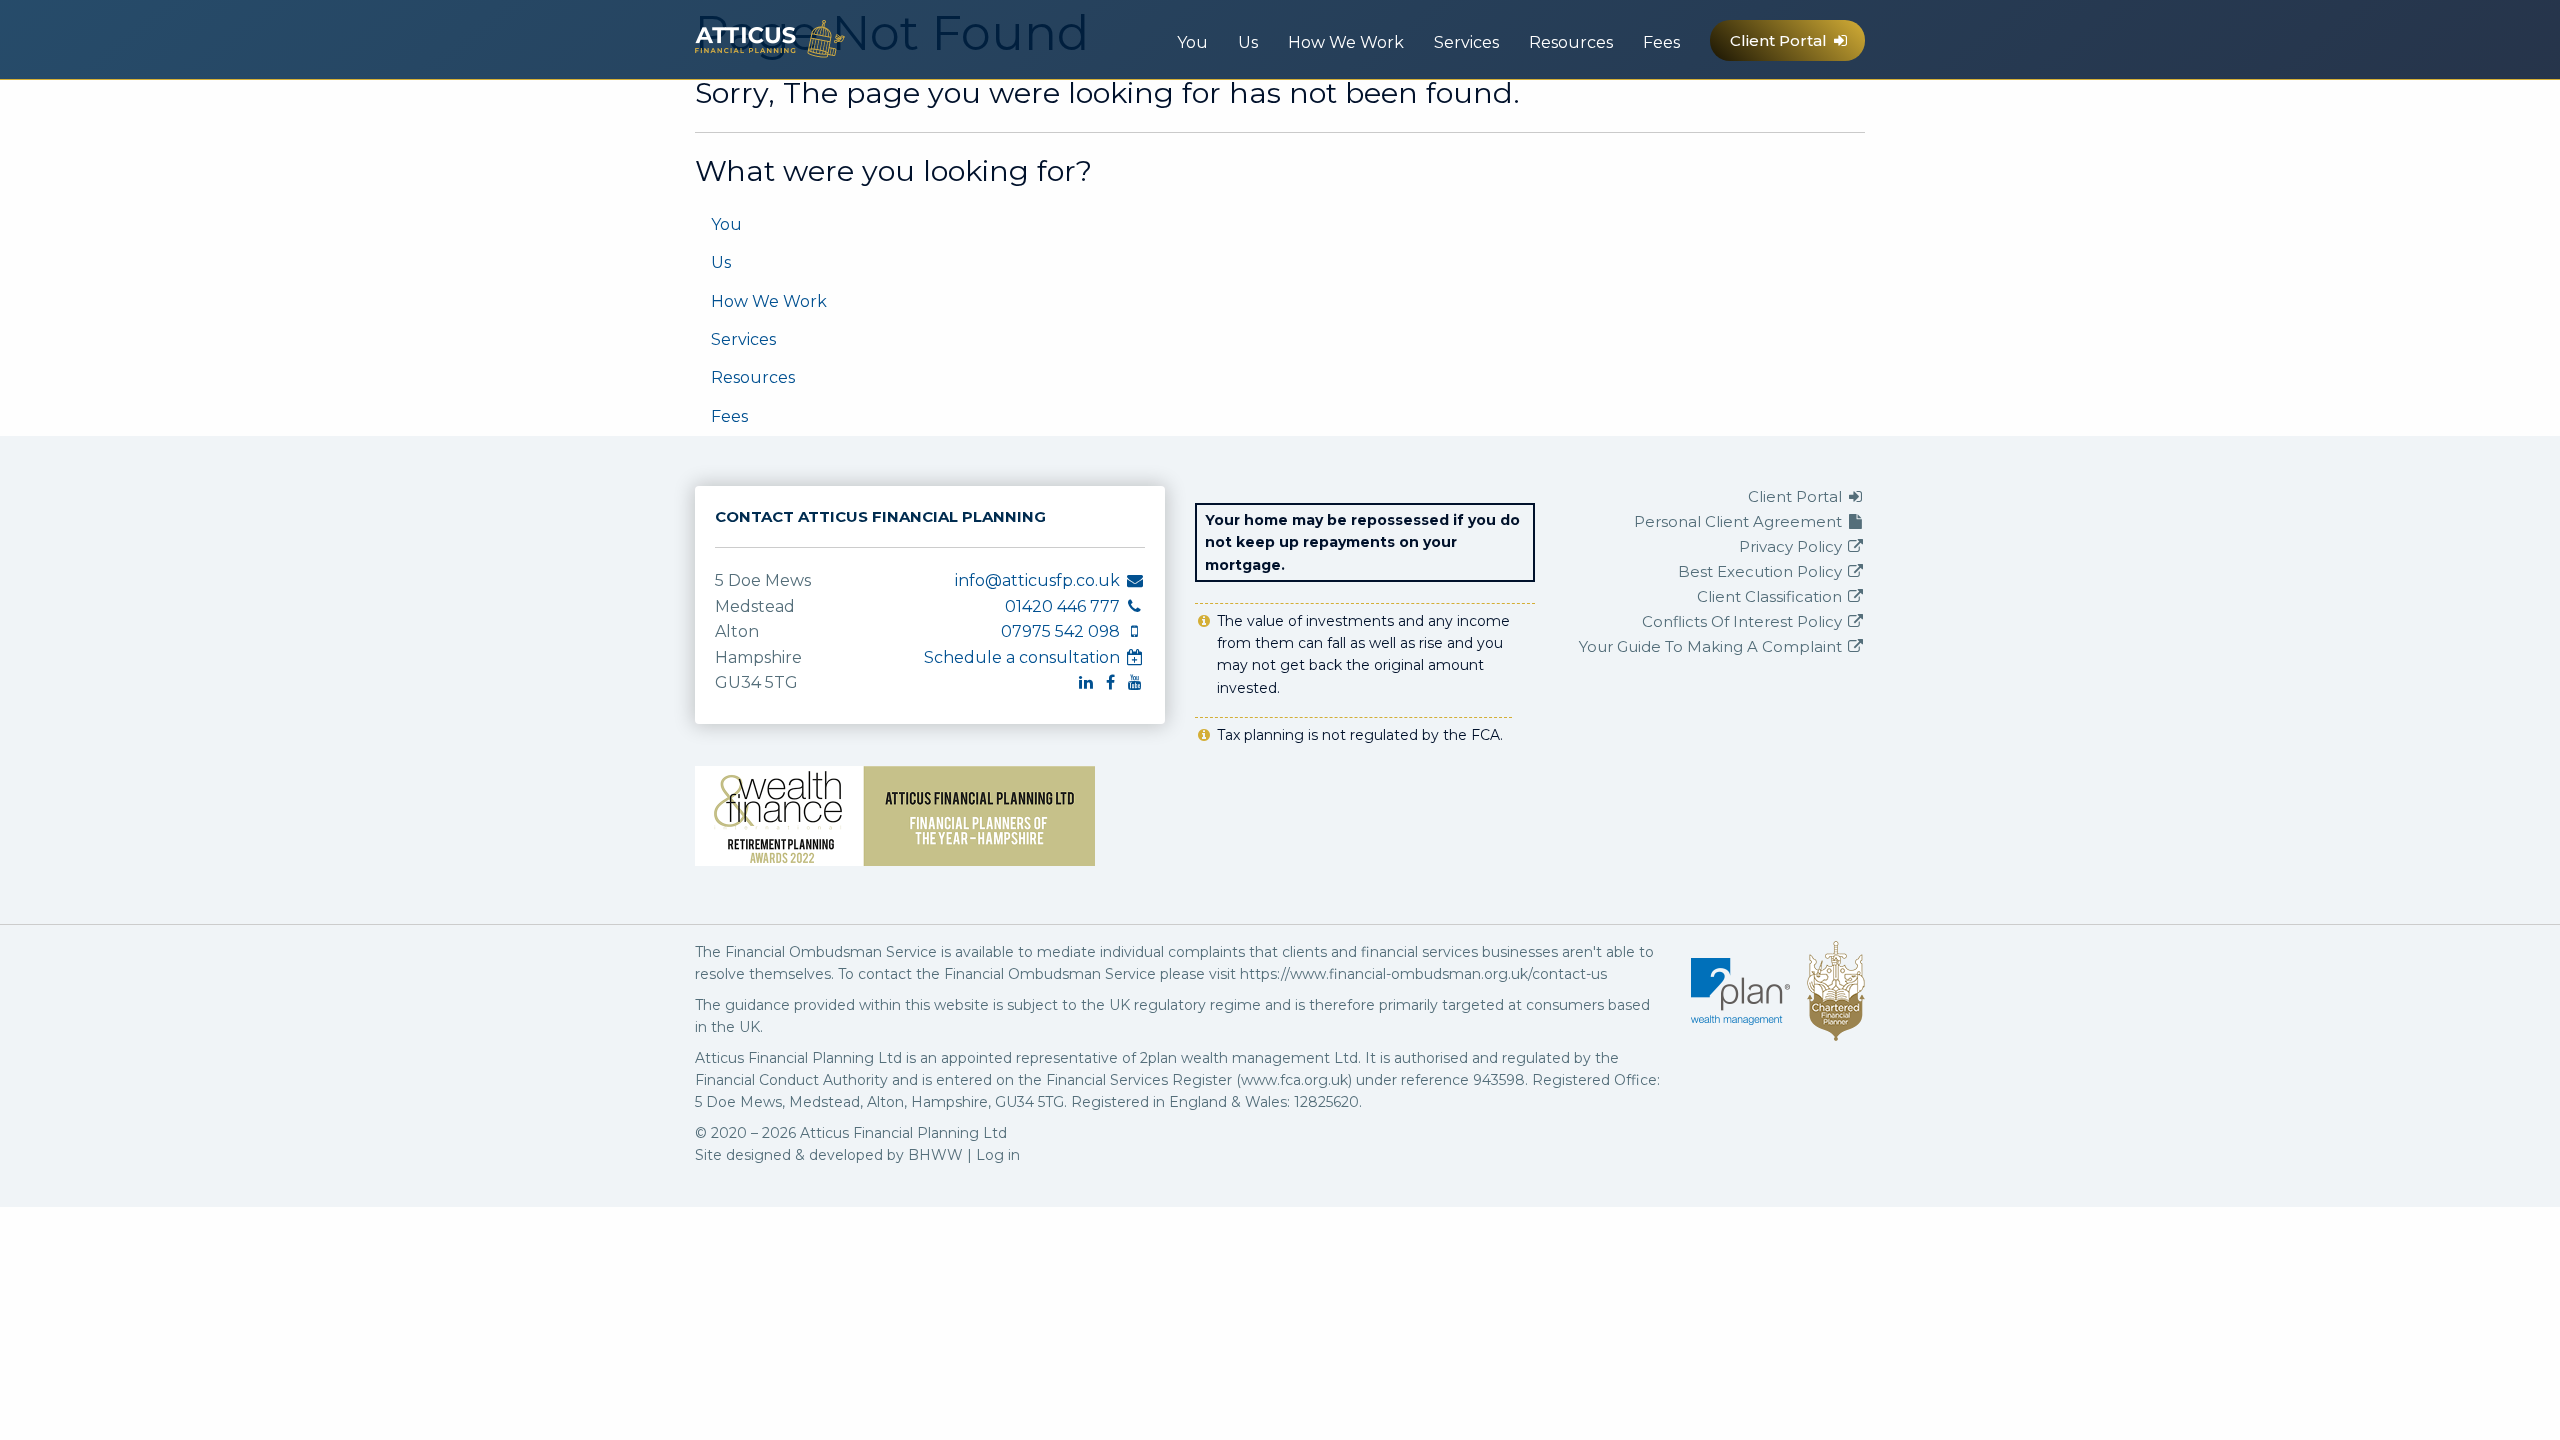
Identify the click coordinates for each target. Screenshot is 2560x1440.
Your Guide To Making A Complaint (1712, 646)
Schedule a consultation (1024, 657)
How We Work (1346, 42)
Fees (1661, 42)
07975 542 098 (1692, 110)
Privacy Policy (1792, 546)
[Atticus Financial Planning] (770, 37)
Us (1248, 42)
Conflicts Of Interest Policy (1744, 621)
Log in (998, 1155)
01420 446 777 (1654, 110)
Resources (1571, 42)
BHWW (935, 1155)
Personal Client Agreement (1740, 521)
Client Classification (1771, 596)
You (1192, 42)
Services (1466, 42)
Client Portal (1780, 40)
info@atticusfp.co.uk (1611, 110)
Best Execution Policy (1762, 571)
